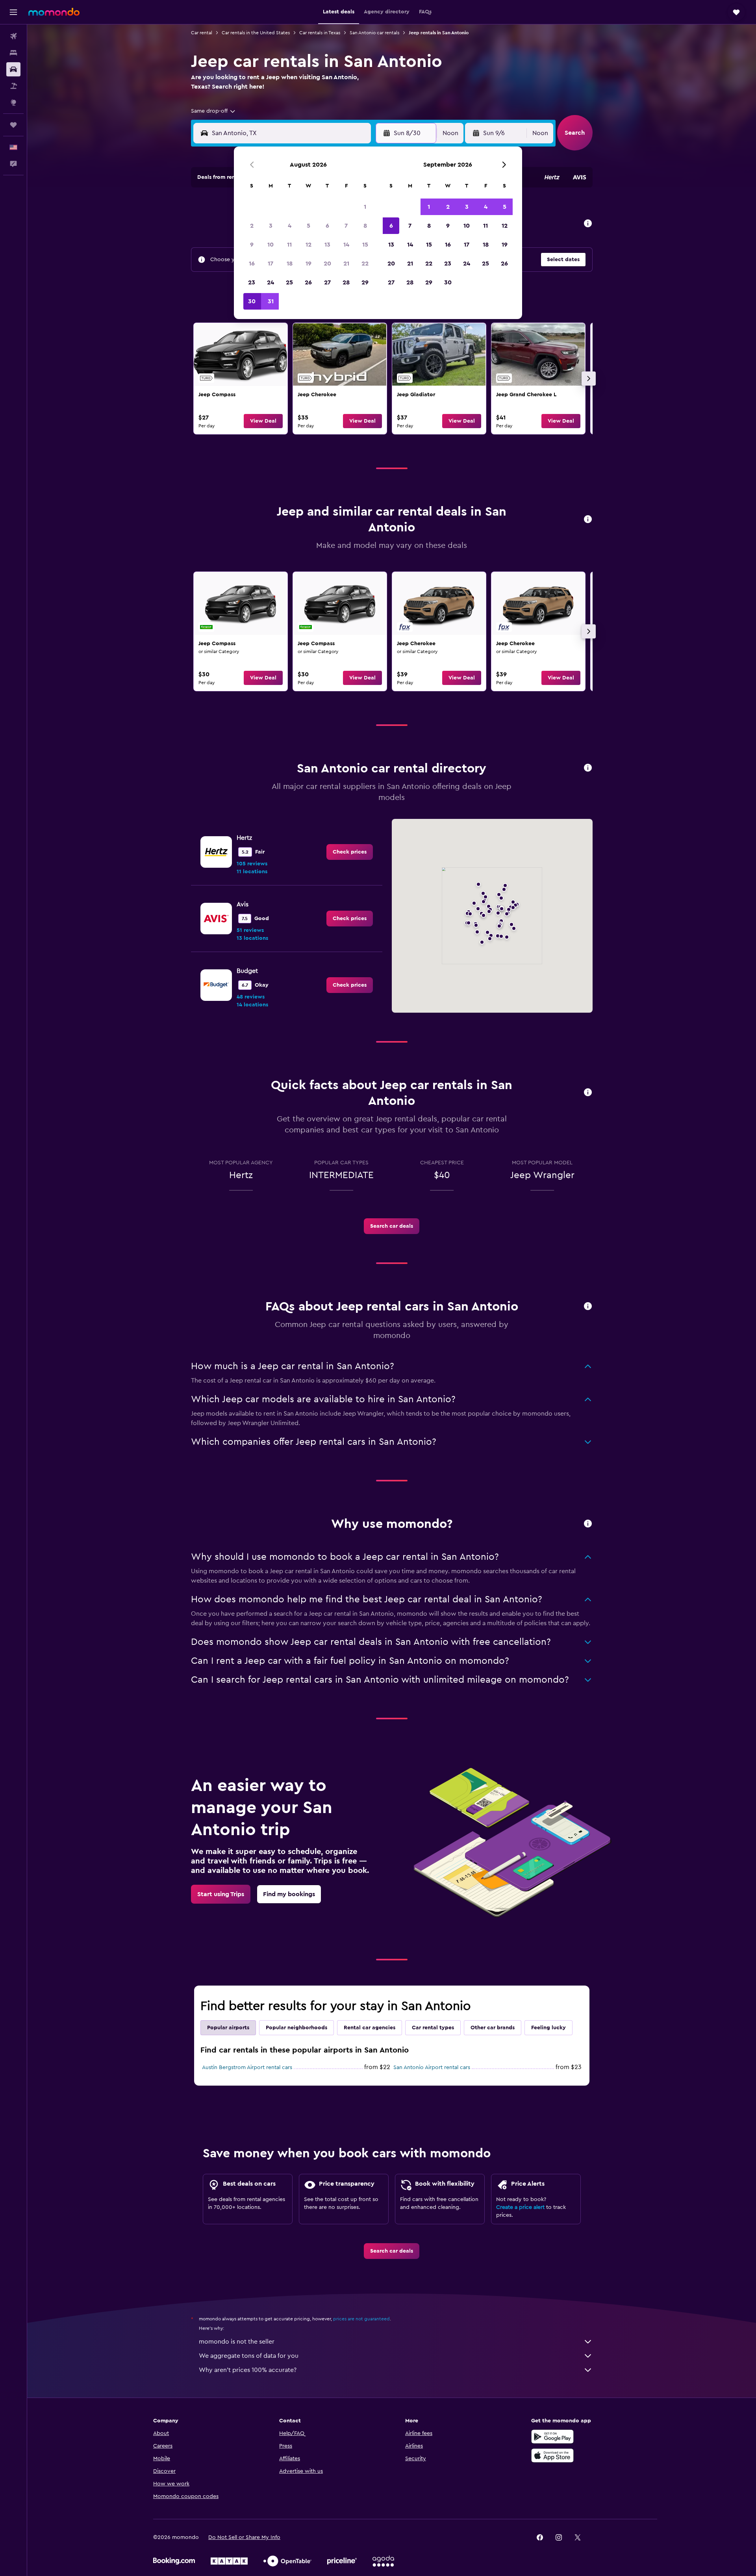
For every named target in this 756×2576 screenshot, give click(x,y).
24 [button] (271, 282)
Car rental (202, 33)
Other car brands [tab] (493, 2028)
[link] (241, 379)
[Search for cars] (13, 69)
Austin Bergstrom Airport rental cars (247, 2067)
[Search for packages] (13, 86)
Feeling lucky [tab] (548, 2028)
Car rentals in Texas (320, 33)
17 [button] (271, 264)
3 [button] (271, 226)
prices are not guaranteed (361, 2319)
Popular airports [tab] (228, 2028)
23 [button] (252, 282)
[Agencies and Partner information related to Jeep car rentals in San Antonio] (588, 768)
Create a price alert (520, 2207)
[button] (13, 12)
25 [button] (289, 282)
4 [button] (290, 226)
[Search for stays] (13, 53)
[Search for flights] (13, 36)
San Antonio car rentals (374, 33)
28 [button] (346, 282)
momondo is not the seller (237, 2342)
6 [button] (327, 226)
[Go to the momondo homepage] (54, 12)
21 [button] (346, 264)
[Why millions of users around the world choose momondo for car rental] (588, 1524)
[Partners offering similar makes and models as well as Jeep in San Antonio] (588, 520)
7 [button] (346, 226)
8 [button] (365, 226)
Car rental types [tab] (433, 2028)
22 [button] (365, 264)
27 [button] (327, 282)
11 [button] (289, 245)
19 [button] (309, 264)
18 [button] (290, 264)
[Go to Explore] (13, 102)
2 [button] (252, 226)
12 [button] (309, 245)
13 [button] (327, 245)
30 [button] (252, 301)
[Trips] (13, 125)
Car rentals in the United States (256, 33)
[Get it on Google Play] (552, 2437)
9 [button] (252, 245)
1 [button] (365, 207)
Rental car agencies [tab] (370, 2028)
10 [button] (271, 245)
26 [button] (308, 282)
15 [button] (365, 245)
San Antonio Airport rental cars (432, 2067)
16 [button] (252, 264)
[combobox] (214, 111)
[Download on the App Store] (552, 2455)
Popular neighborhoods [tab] (296, 2028)
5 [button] (309, 226)
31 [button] (271, 301)
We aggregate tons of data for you (249, 2356)
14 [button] (346, 245)
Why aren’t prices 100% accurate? (248, 2370)
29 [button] (365, 282)
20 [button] (327, 264)
